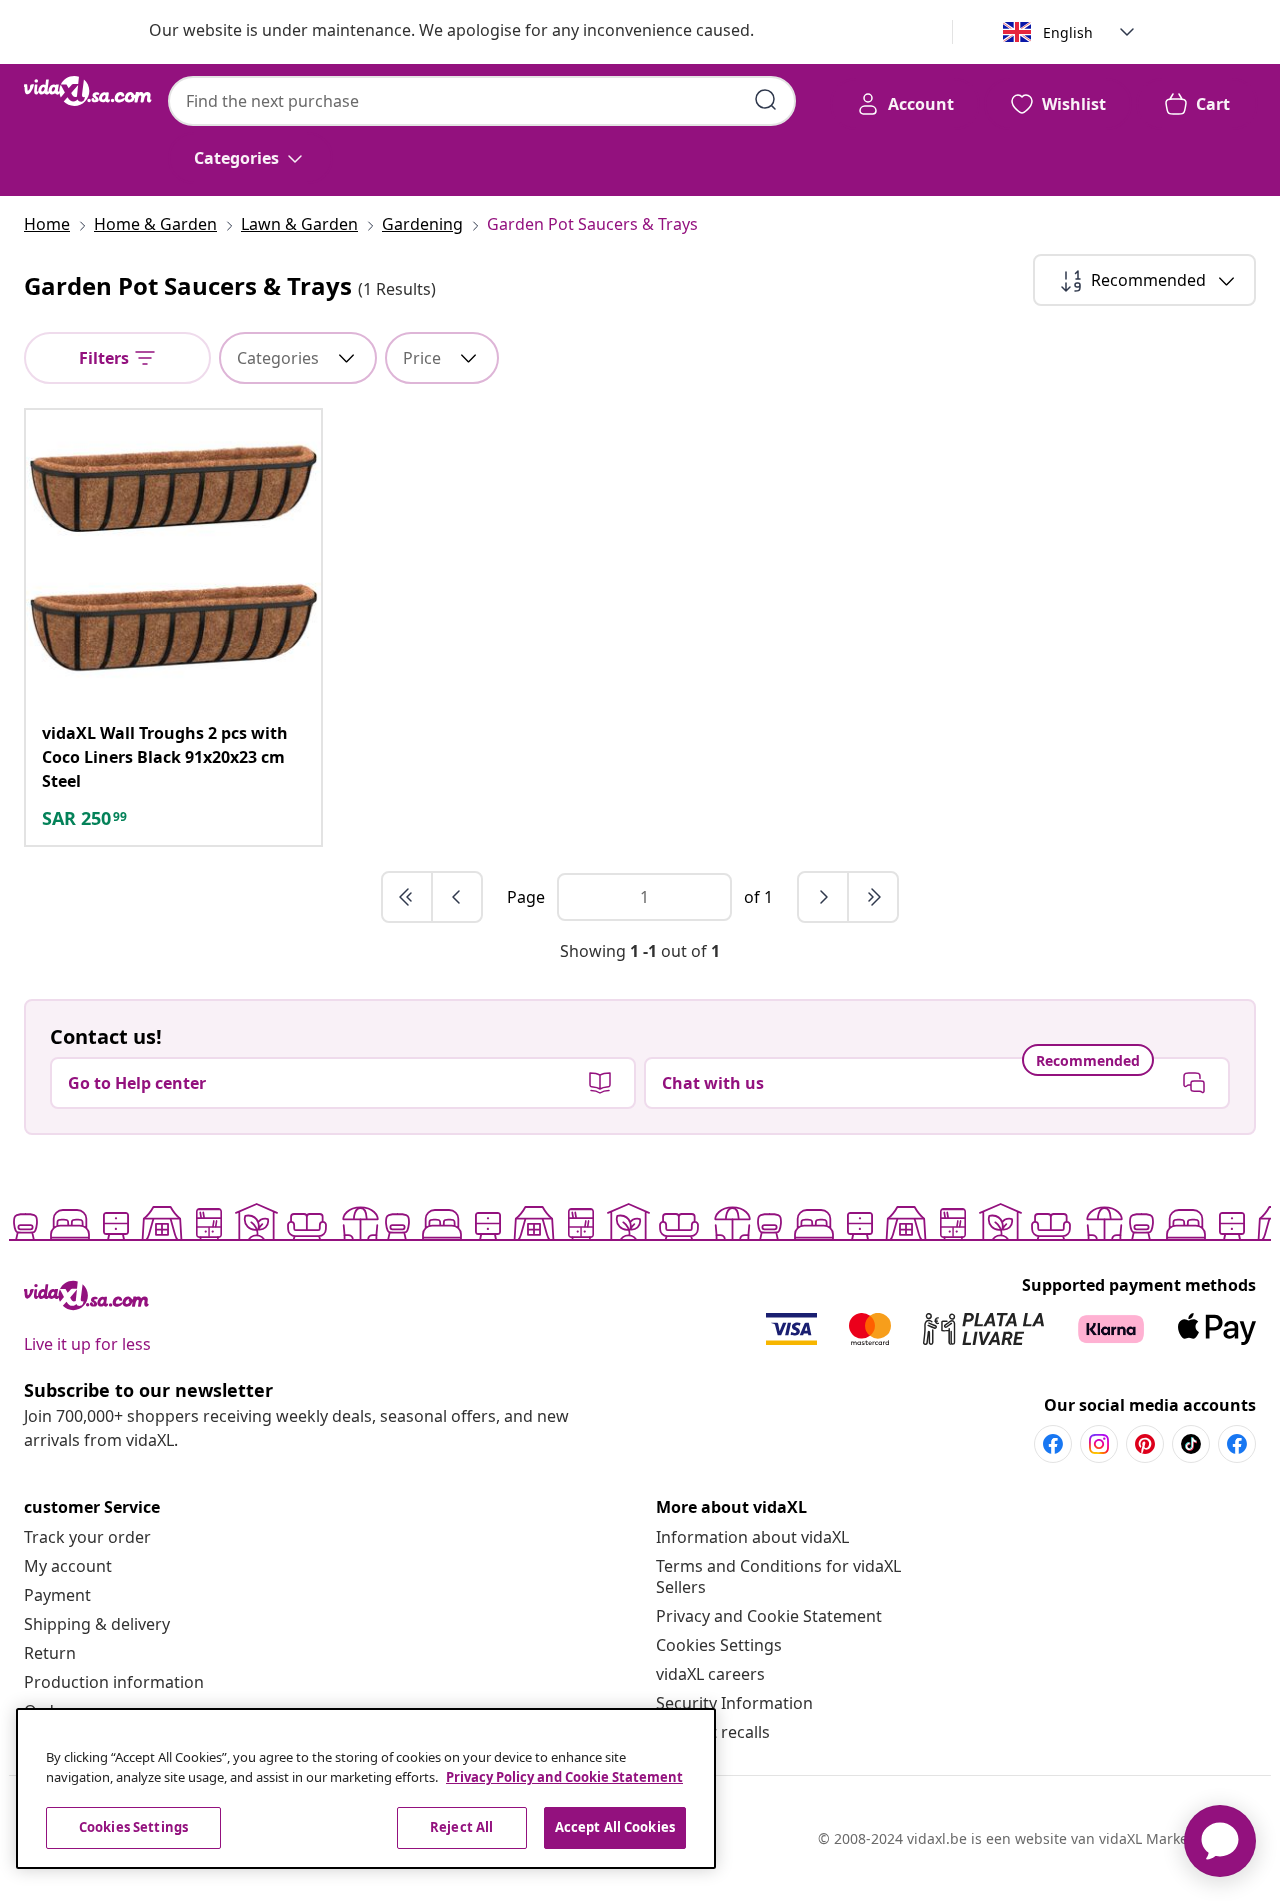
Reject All (461, 1827)
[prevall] (408, 897)
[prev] (457, 897)
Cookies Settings (719, 1645)
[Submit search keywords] (766, 100)
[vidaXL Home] (88, 91)
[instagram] (1099, 1444)
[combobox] (482, 101)
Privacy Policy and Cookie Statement (564, 1777)
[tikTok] (1191, 1444)
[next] (824, 897)
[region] (366, 1788)
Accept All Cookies (615, 1827)
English (1068, 32)
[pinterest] (1145, 1444)
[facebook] (1053, 1444)
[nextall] (873, 897)
